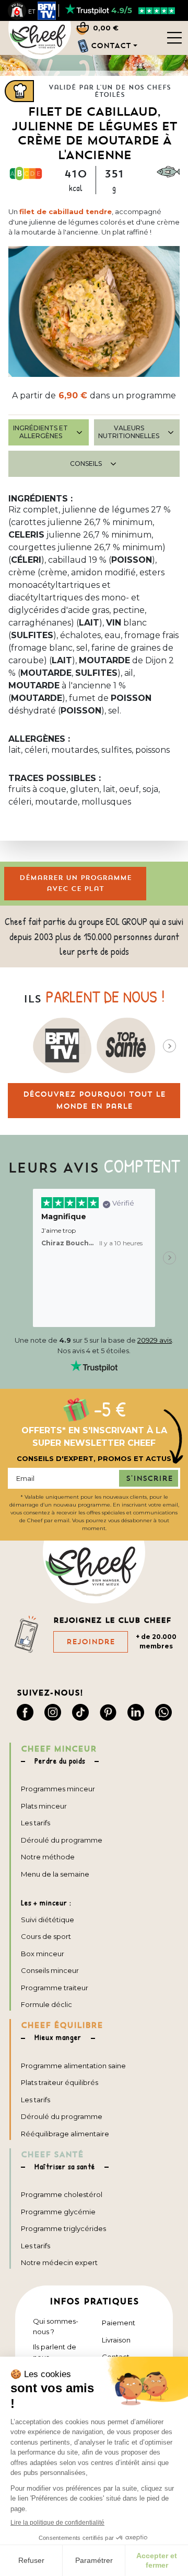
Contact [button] (111, 46)
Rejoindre (91, 1642)
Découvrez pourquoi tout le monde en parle (94, 1100)
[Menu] (174, 37)
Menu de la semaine (55, 1874)
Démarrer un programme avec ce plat (75, 883)
